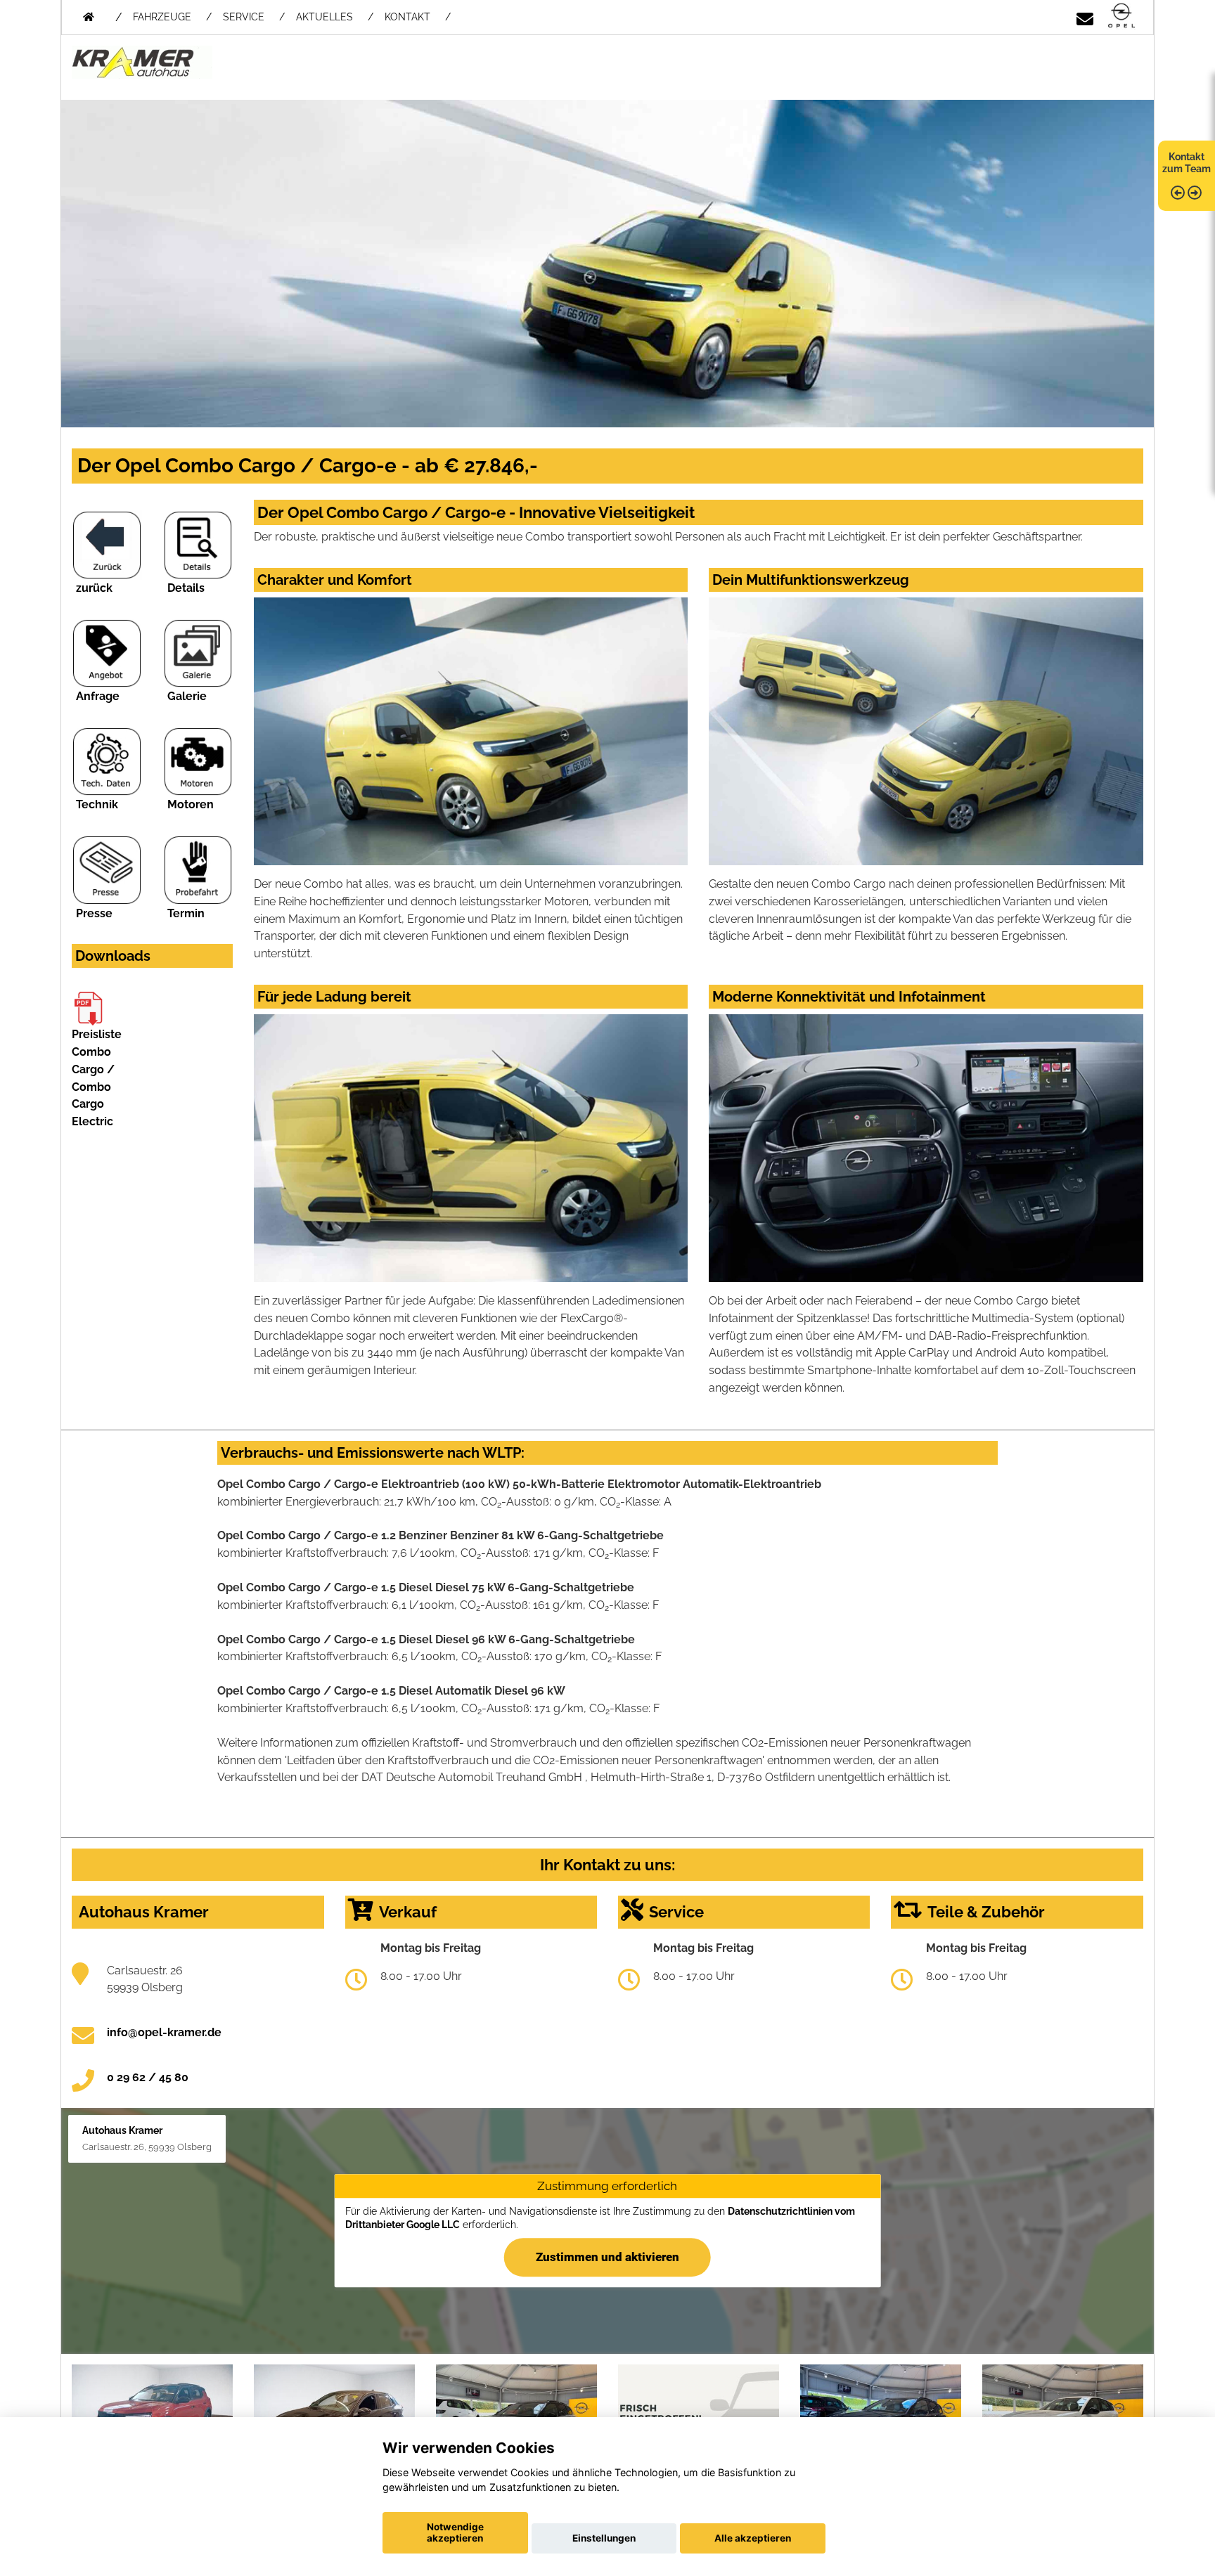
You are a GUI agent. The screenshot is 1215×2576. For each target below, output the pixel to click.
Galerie (187, 696)
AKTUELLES (324, 17)
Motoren (191, 804)
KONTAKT (407, 17)
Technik (97, 804)
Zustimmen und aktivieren (607, 2257)
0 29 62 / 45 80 (148, 2077)
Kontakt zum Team (1187, 163)
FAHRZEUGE (162, 17)
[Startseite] (1121, 17)
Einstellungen (604, 2538)
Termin (186, 913)
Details (186, 588)
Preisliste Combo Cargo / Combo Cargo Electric (97, 1078)
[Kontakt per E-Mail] (1085, 17)
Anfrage (98, 696)
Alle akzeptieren (753, 2538)
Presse (94, 913)
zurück (94, 588)
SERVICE (244, 17)
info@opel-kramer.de (164, 2032)
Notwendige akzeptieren (455, 2532)
